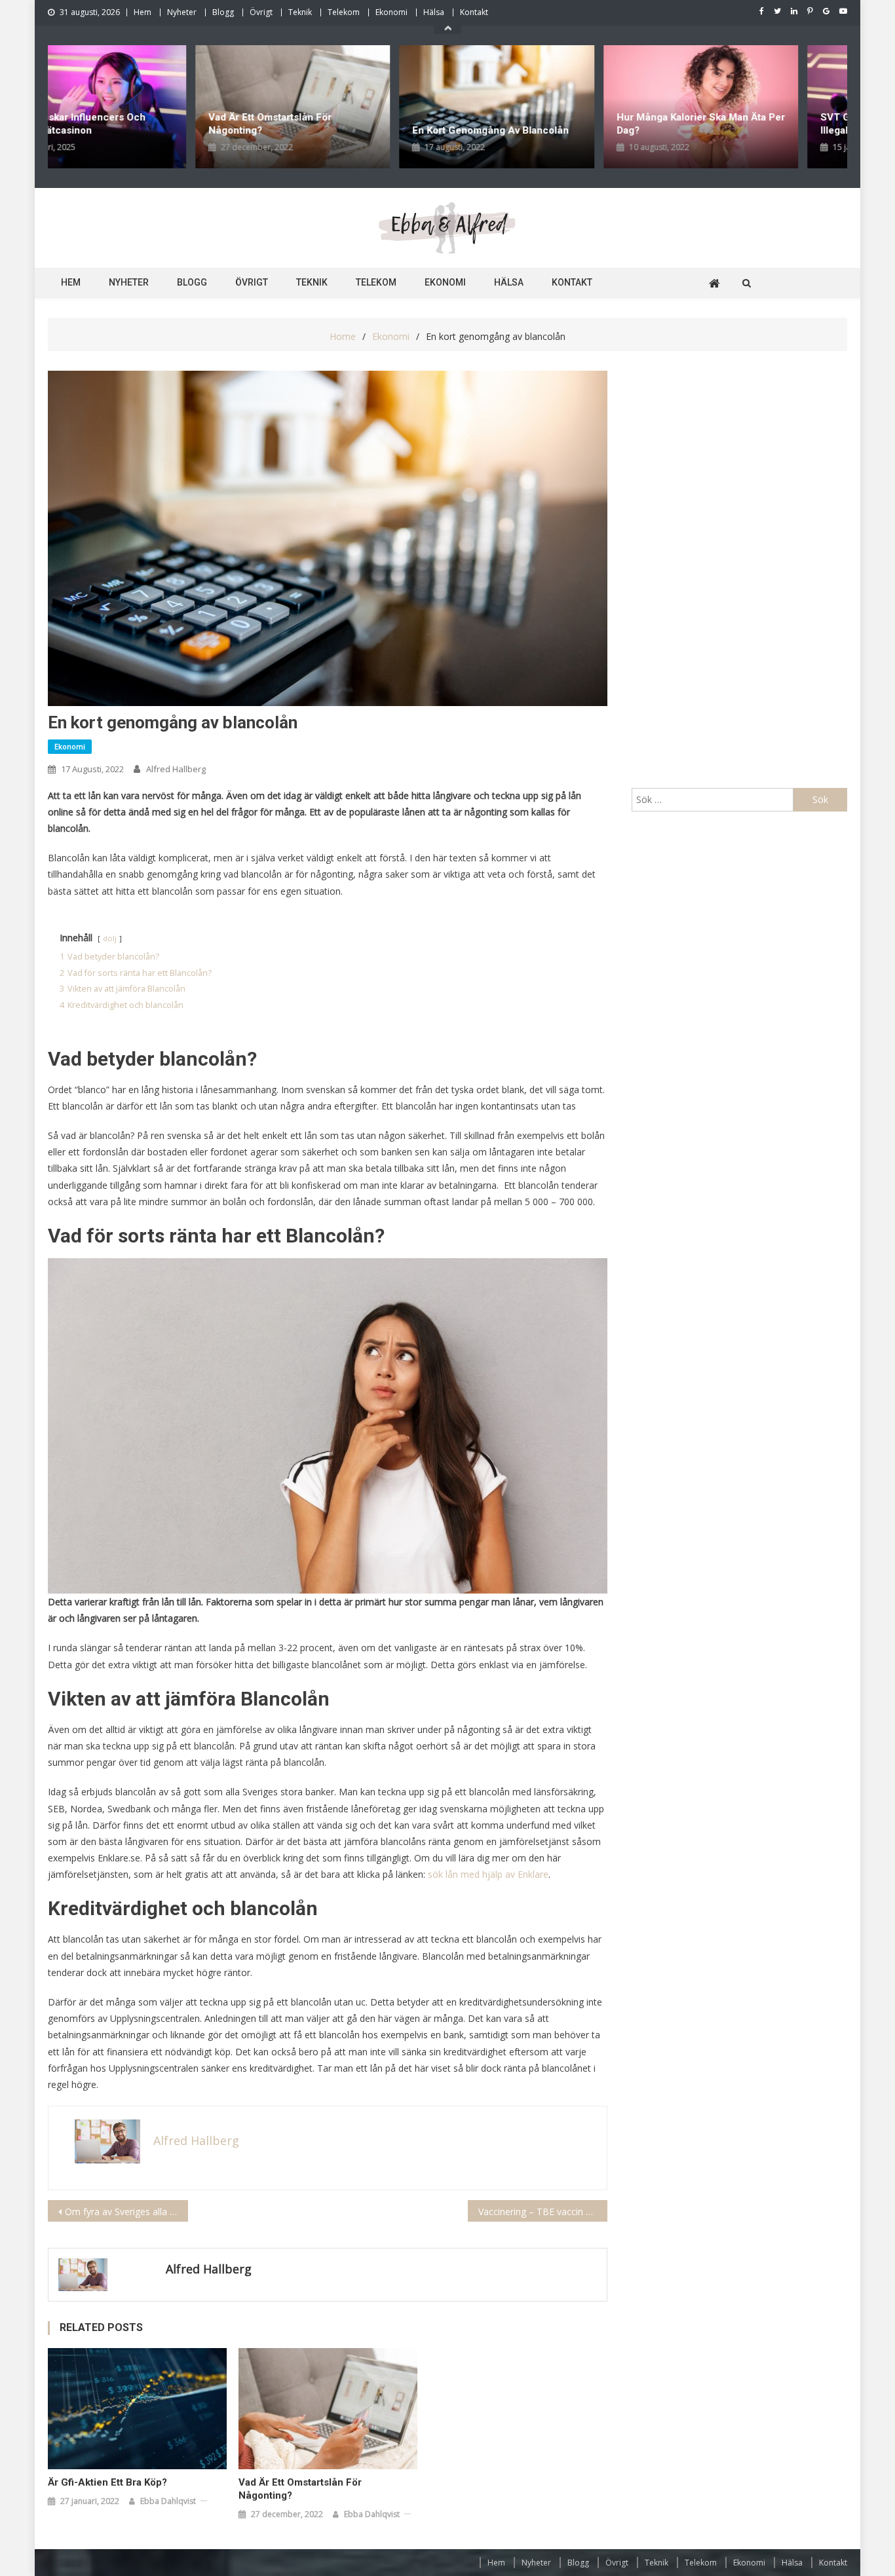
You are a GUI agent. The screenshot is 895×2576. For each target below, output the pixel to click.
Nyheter (182, 12)
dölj (110, 938)
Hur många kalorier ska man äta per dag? (559, 124)
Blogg (223, 12)
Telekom (344, 12)
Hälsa (434, 12)
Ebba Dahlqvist (168, 2501)
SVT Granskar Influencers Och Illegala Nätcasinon (750, 124)
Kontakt (474, 12)
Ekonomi (391, 12)
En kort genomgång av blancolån (349, 130)
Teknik (300, 12)
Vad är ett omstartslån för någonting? (128, 124)
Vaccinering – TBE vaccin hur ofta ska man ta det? (543, 2212)
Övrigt (261, 12)
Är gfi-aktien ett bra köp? (107, 2482)
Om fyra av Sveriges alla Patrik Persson (126, 2212)
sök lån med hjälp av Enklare (488, 1874)
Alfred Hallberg (176, 769)
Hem (143, 12)
